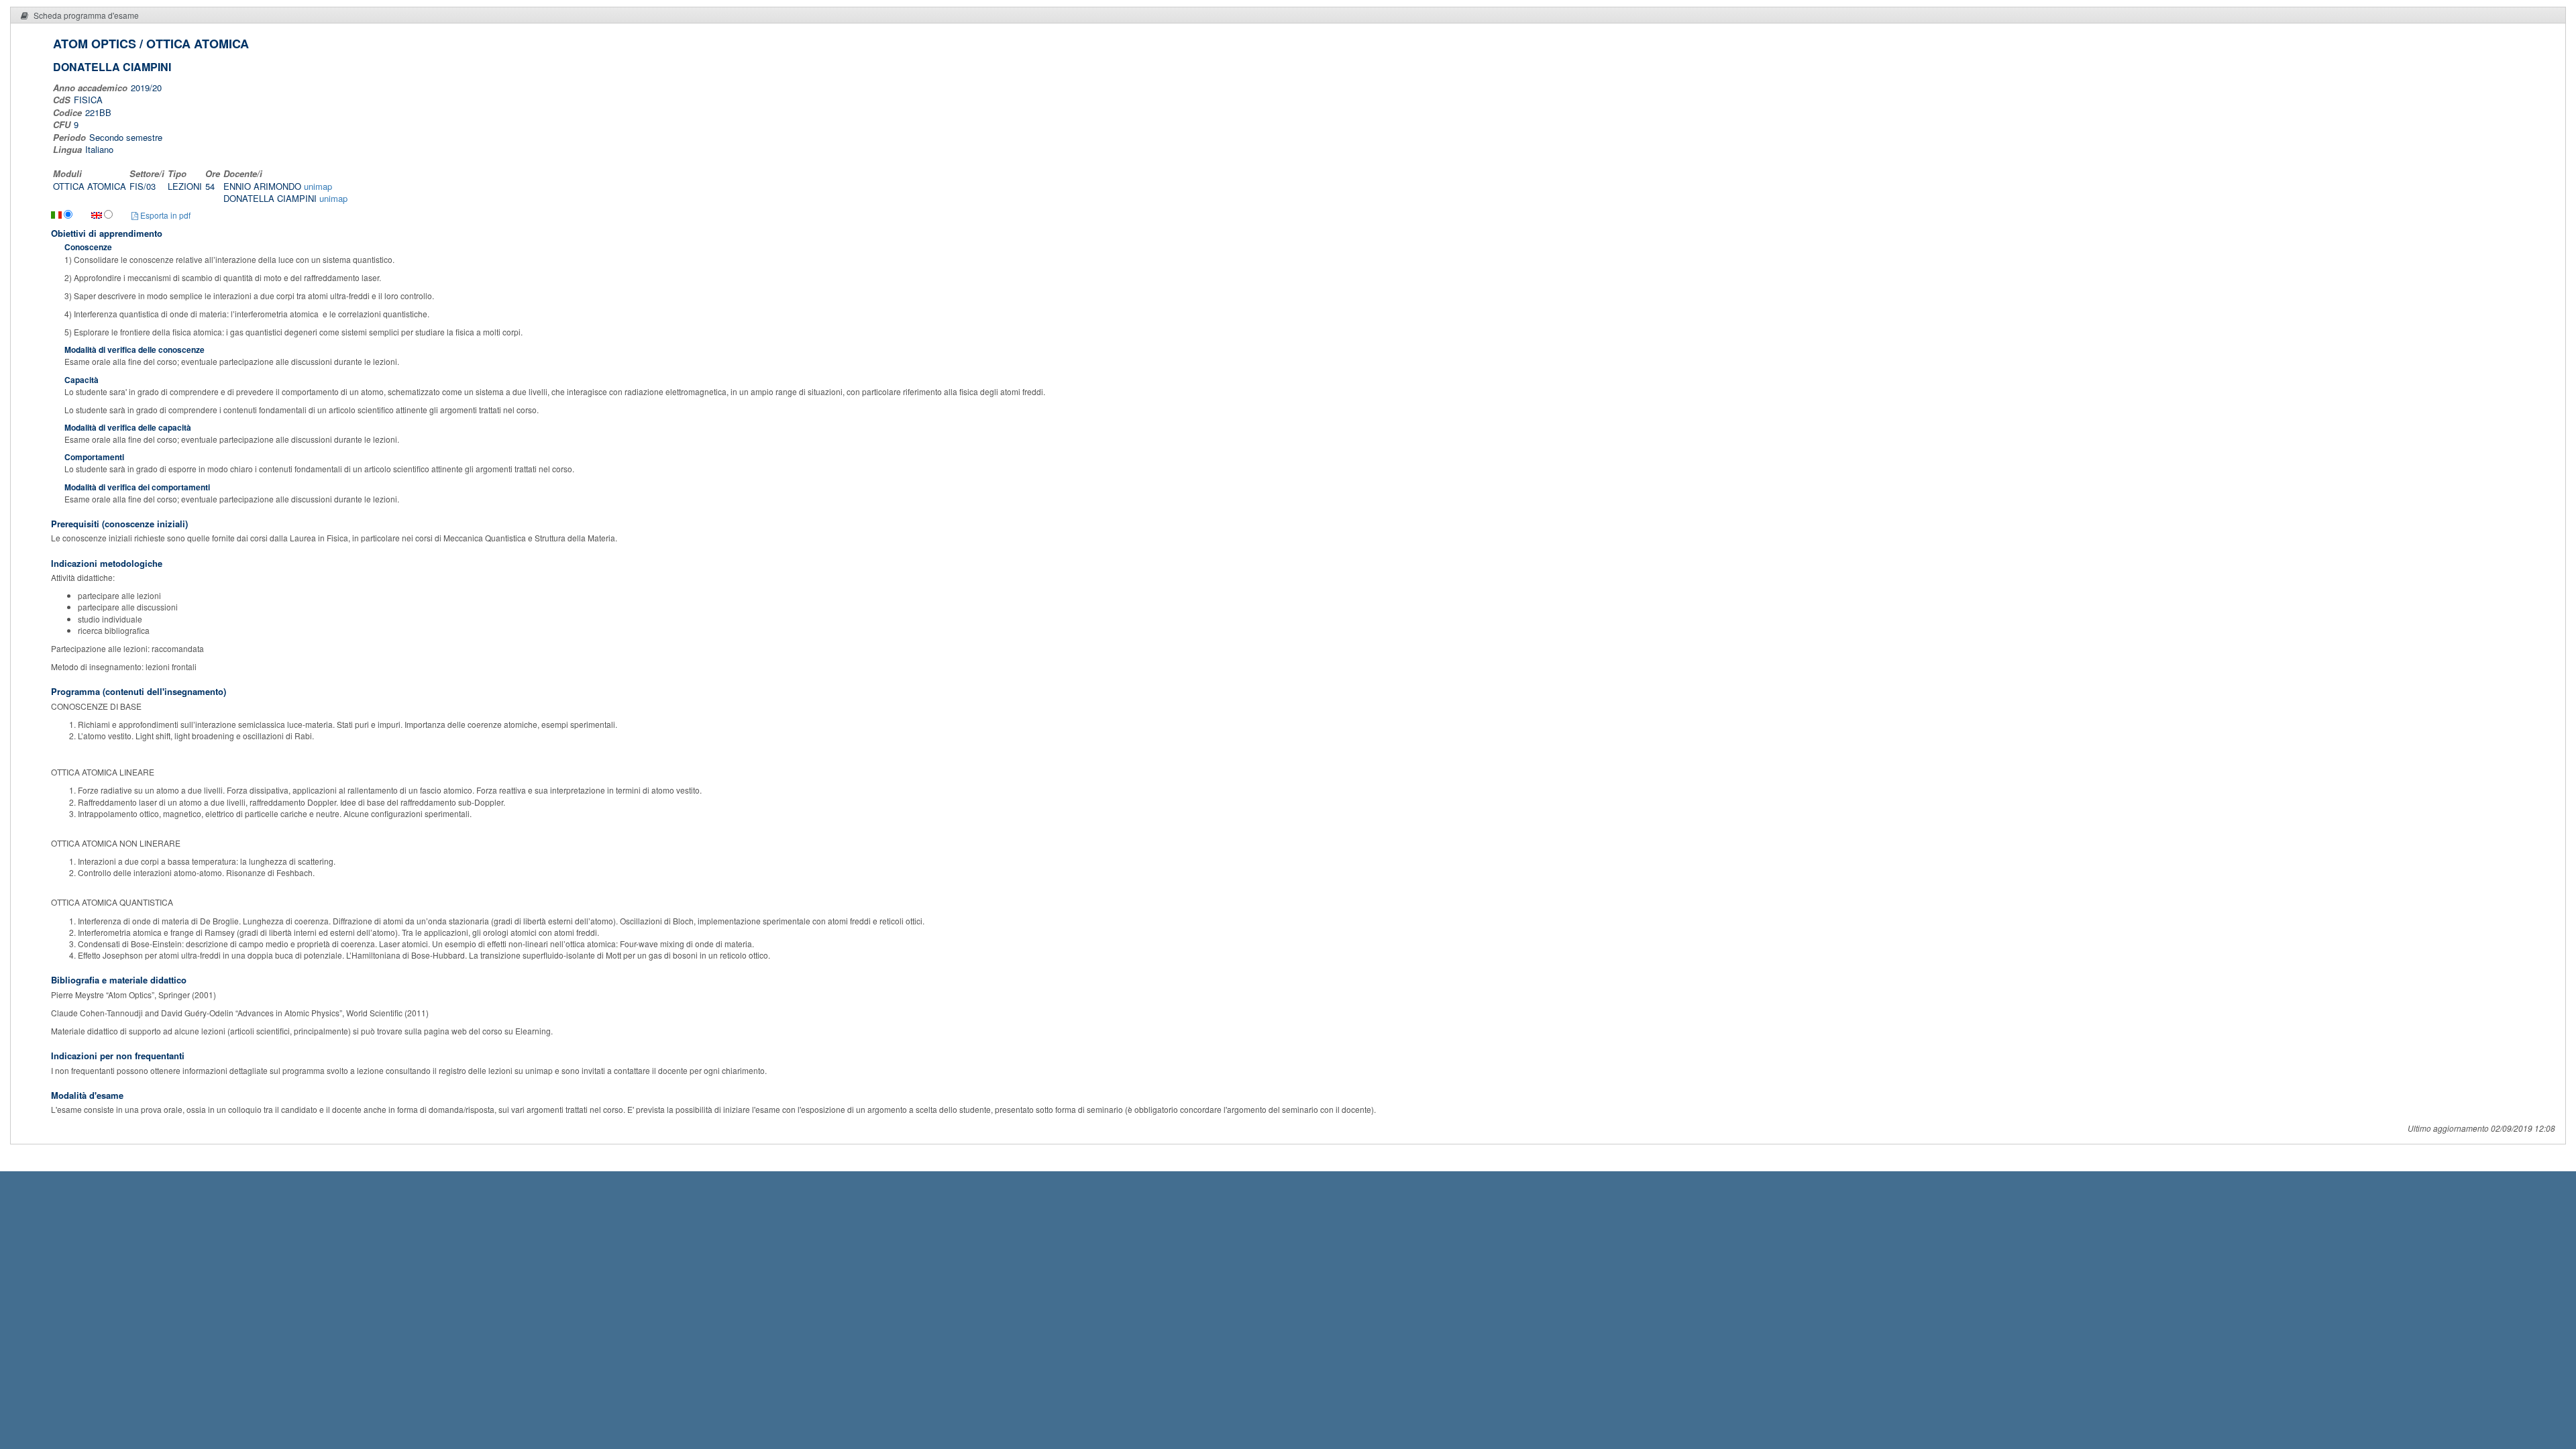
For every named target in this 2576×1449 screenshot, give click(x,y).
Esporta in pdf (164, 215)
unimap (318, 186)
